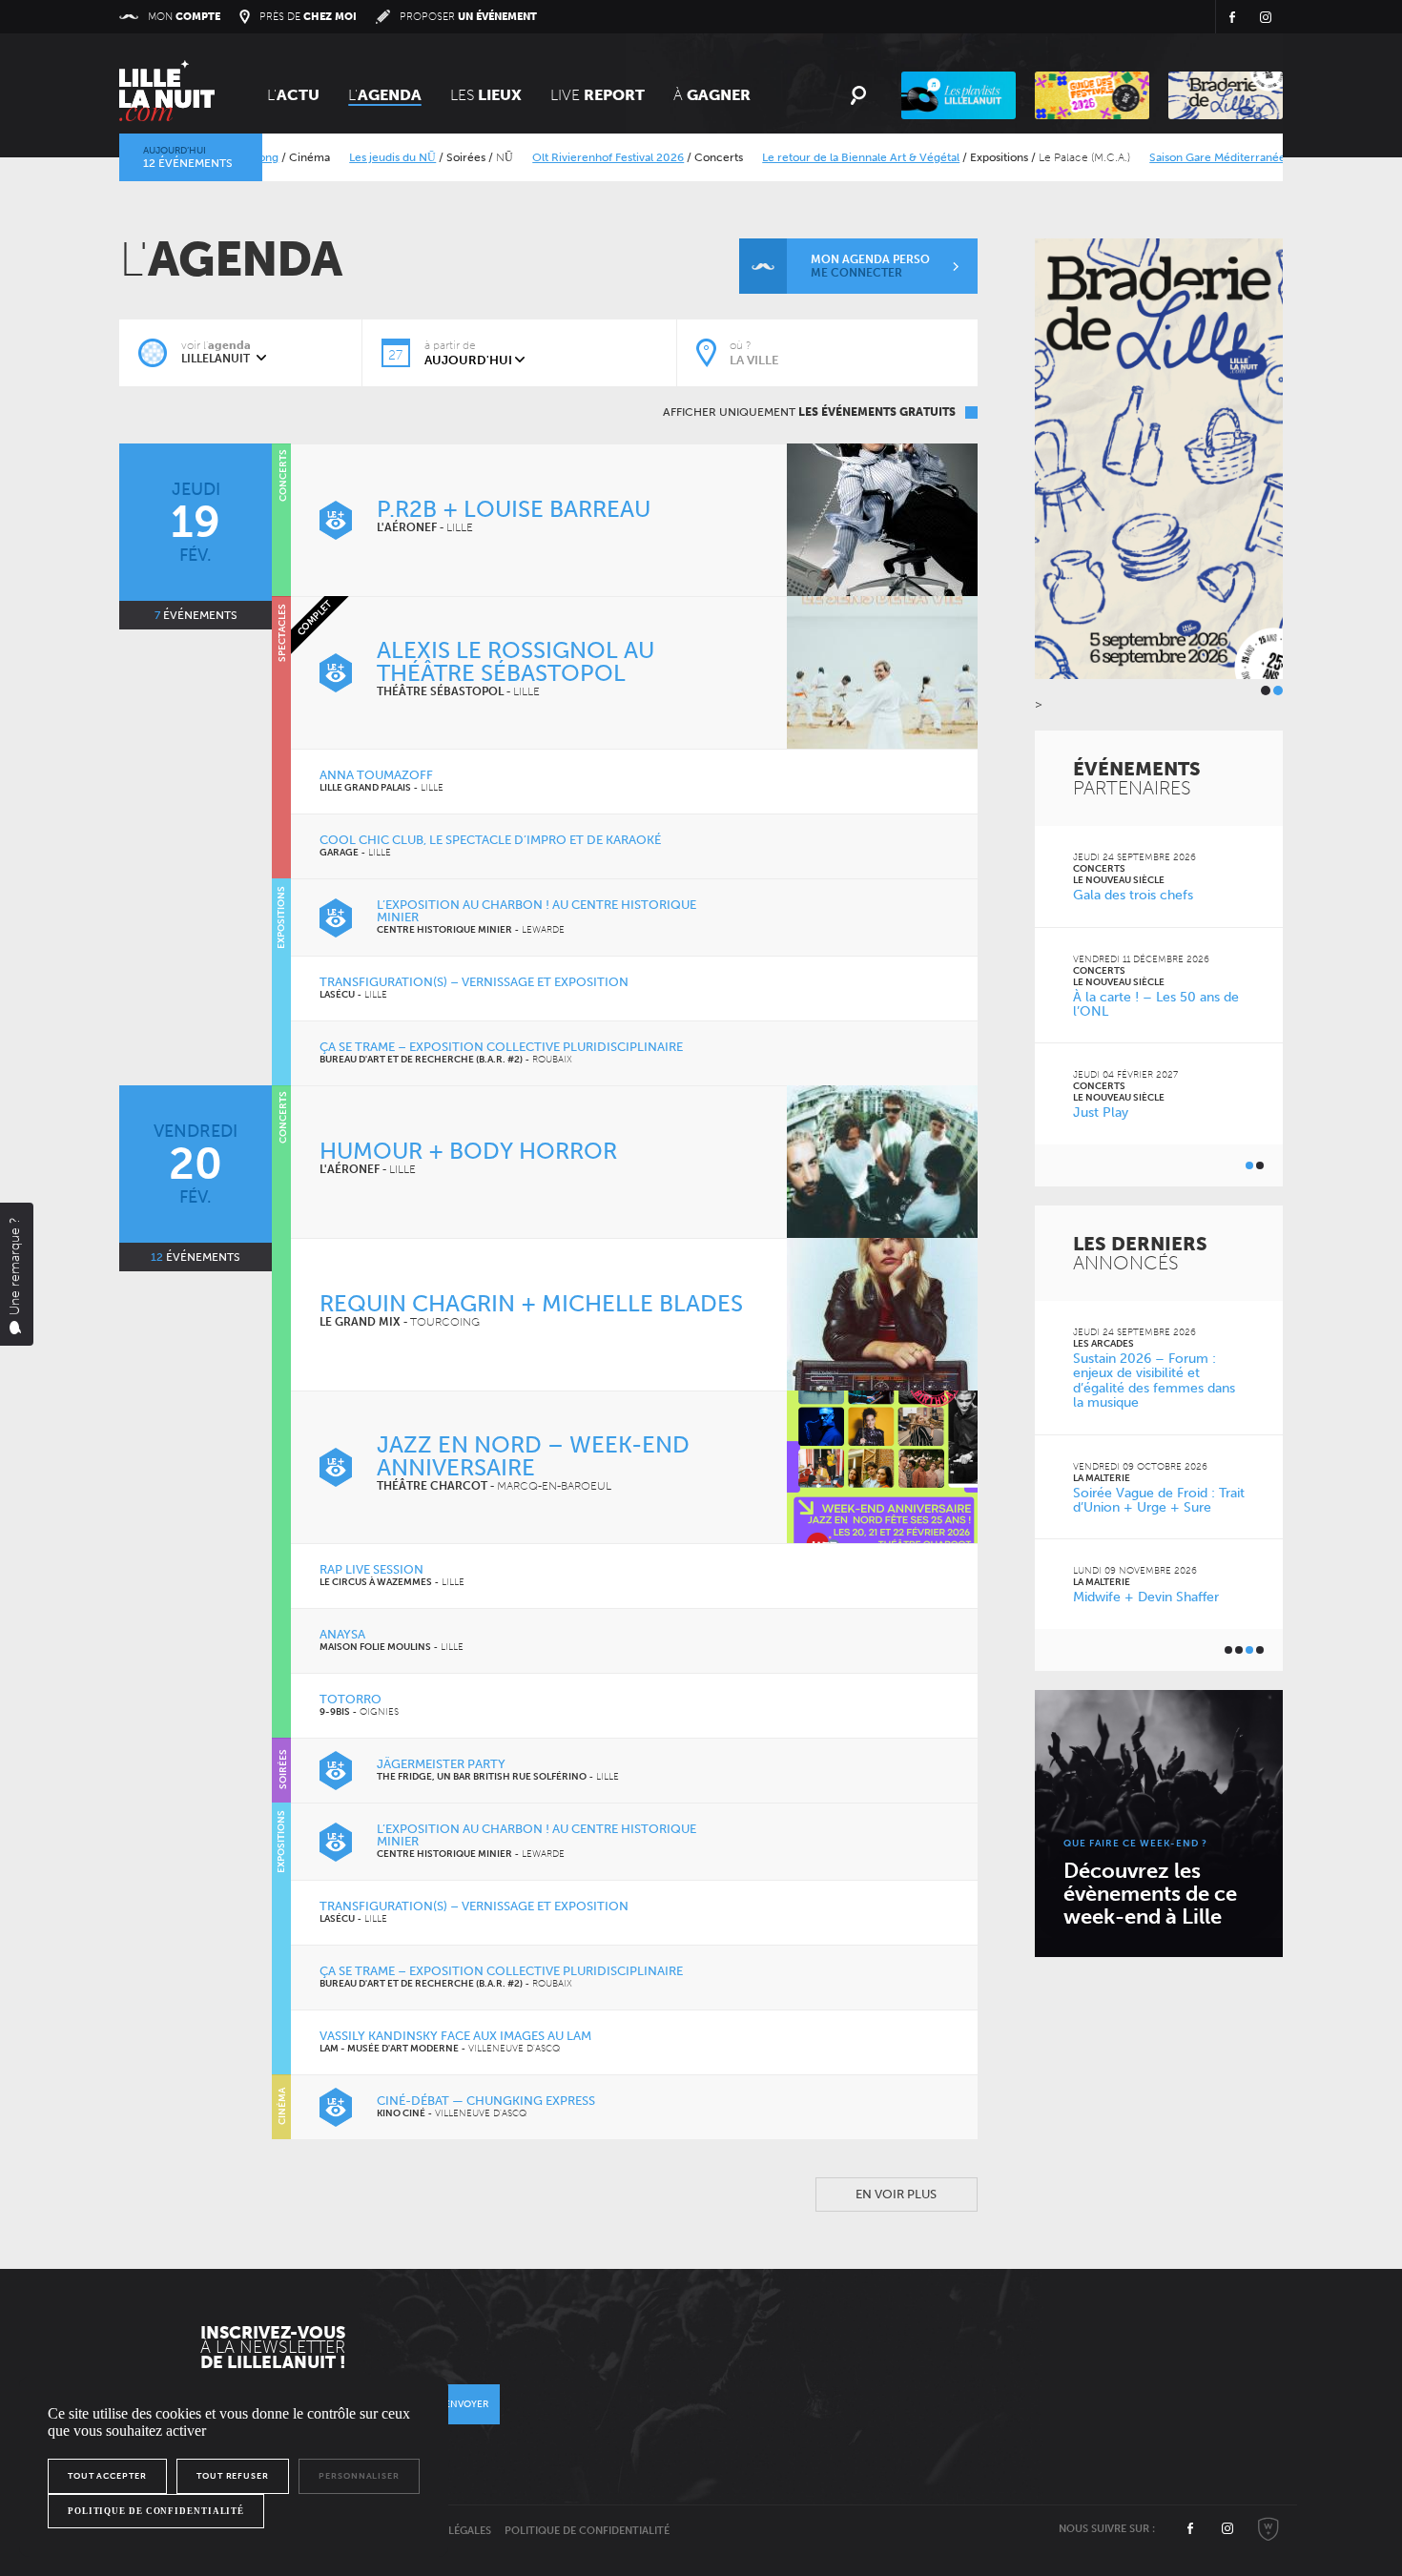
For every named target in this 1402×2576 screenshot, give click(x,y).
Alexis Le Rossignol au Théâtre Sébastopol (515, 661)
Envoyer (466, 2404)
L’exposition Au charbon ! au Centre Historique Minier (536, 911)
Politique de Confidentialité (587, 2531)
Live (598, 95)
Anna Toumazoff (376, 775)
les (486, 95)
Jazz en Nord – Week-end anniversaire (533, 1456)
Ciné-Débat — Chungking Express (486, 2101)
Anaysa (342, 1634)
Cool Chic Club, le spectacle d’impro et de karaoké (490, 840)
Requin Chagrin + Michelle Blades (531, 1303)
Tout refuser (233, 2476)
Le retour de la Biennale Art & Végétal (814, 157)
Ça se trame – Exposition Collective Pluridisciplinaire (501, 1047)
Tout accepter (107, 2476)
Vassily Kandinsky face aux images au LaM (455, 2036)
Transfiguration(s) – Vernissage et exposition (474, 982)
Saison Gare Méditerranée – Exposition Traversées (1234, 157)
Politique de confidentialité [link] (156, 2511)
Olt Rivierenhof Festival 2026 (561, 157)
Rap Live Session (371, 1569)
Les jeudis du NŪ (346, 157)
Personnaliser (359, 2476)
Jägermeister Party (441, 1764)
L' (293, 95)
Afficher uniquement (809, 412)
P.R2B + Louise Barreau (514, 509)
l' (385, 95)
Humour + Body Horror (468, 1151)
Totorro (350, 1699)
